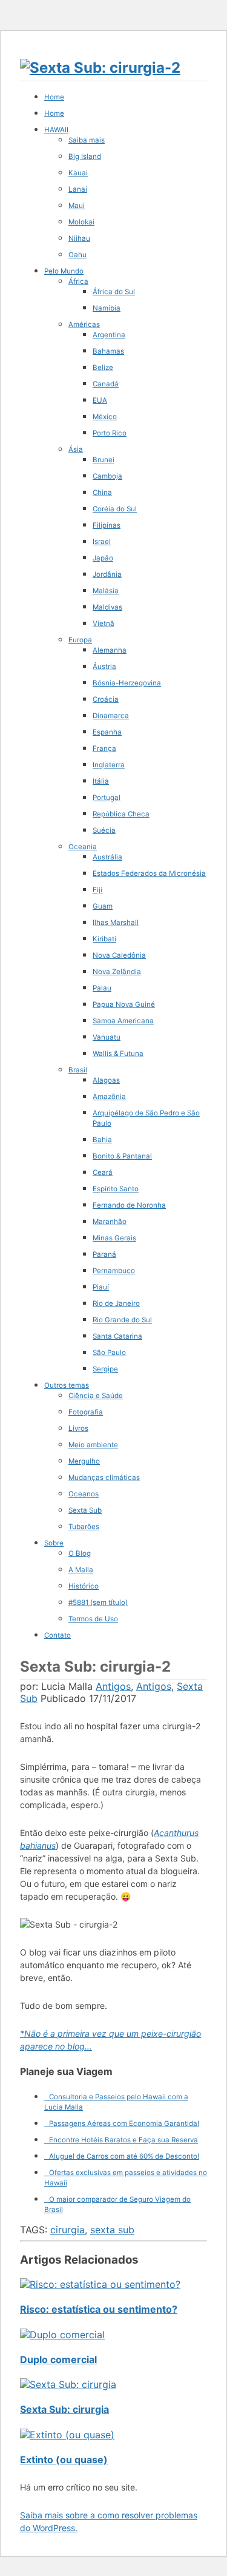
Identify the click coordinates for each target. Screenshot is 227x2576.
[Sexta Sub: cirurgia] (68, 2384)
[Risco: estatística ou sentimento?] (100, 2284)
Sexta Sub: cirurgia (64, 2409)
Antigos (113, 1686)
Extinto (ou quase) (64, 2460)
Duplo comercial (58, 2359)
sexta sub (112, 2230)
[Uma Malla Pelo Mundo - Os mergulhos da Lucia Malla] (100, 68)
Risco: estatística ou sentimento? (99, 2309)
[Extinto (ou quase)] (67, 2435)
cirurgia (67, 2230)
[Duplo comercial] (62, 2335)
